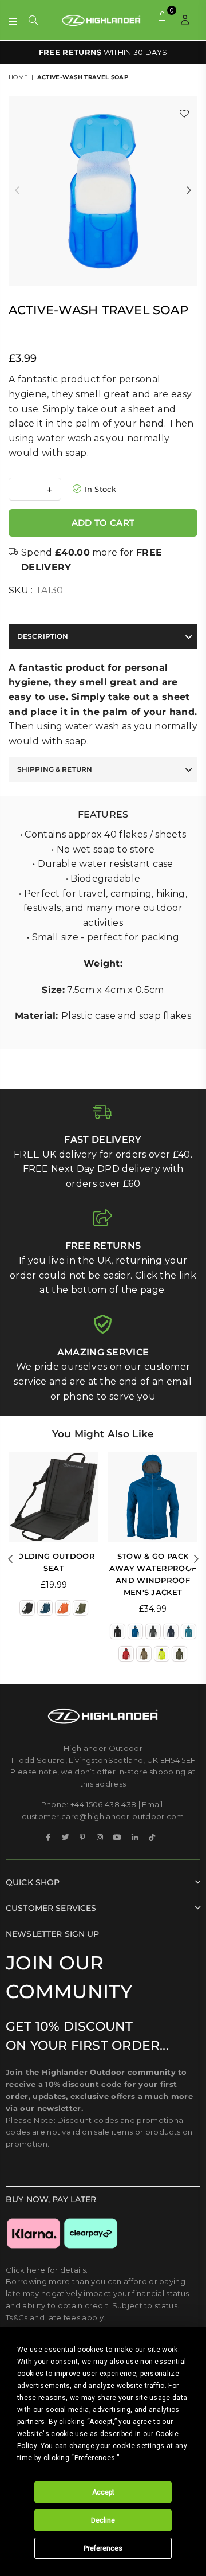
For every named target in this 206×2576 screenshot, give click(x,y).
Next (189, 191)
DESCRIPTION (43, 636)
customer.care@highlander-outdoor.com (103, 1816)
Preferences (103, 2548)
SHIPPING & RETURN (55, 769)
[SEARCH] (33, 20)
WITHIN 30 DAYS (103, 52)
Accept (103, 2492)
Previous (17, 191)
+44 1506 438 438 (103, 1804)
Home (18, 77)
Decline (103, 2520)
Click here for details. (47, 2270)
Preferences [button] (95, 2458)
